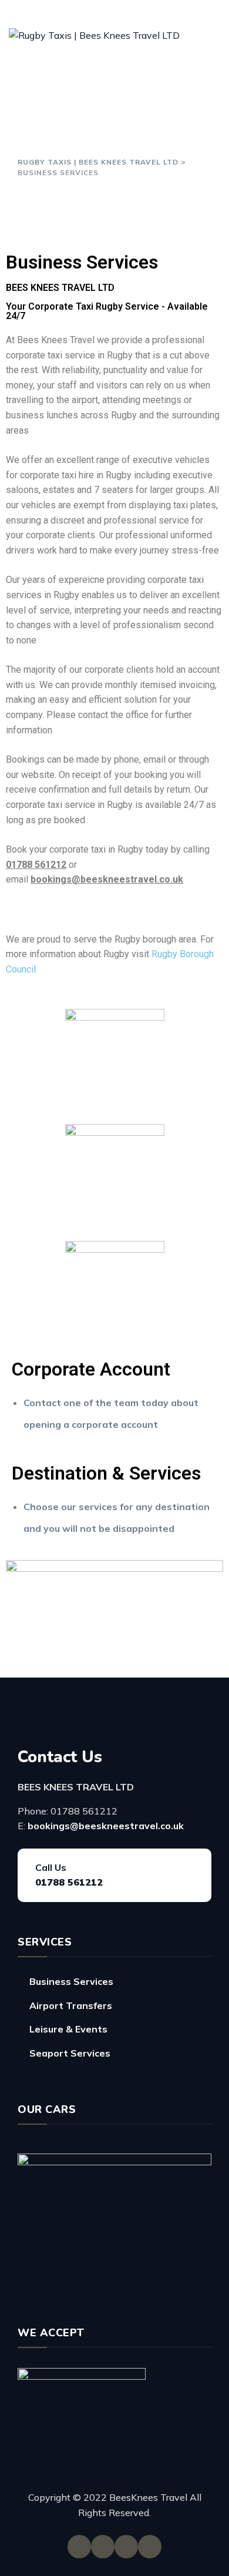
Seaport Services (70, 2053)
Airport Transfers (71, 2005)
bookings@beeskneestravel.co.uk (106, 1826)
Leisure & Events (68, 2029)
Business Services (71, 1981)
